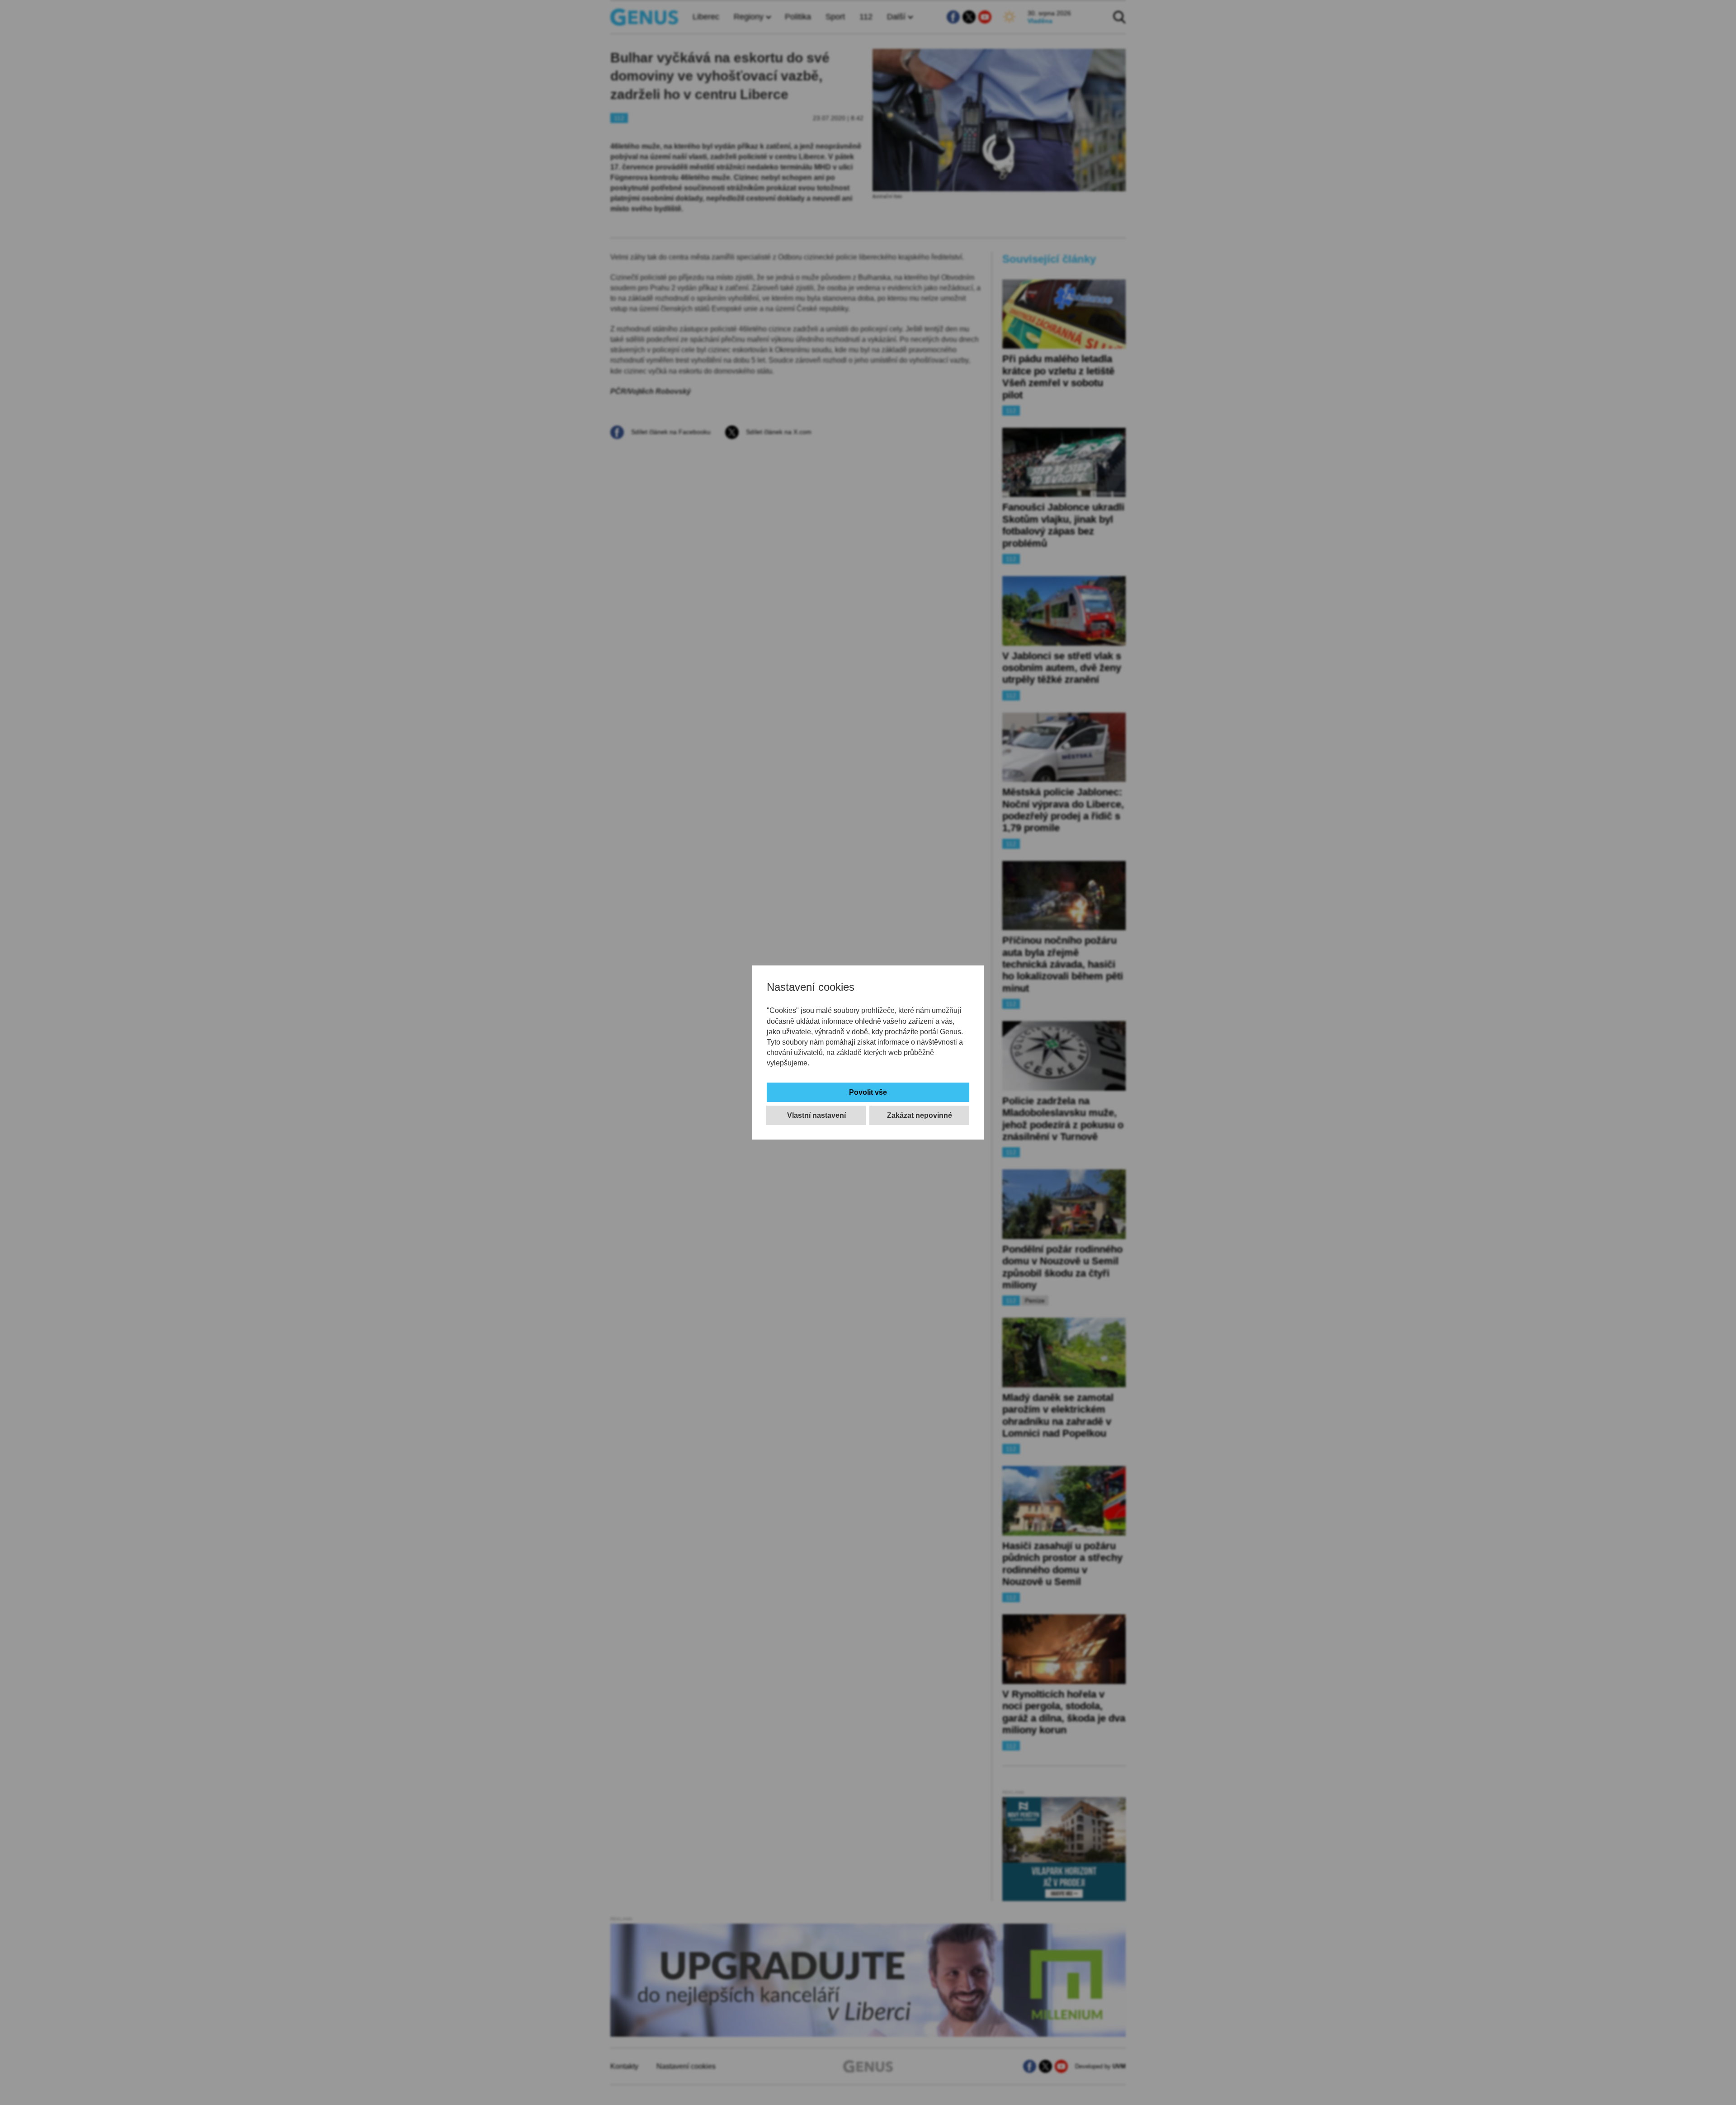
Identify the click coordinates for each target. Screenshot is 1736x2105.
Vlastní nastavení (816, 1115)
